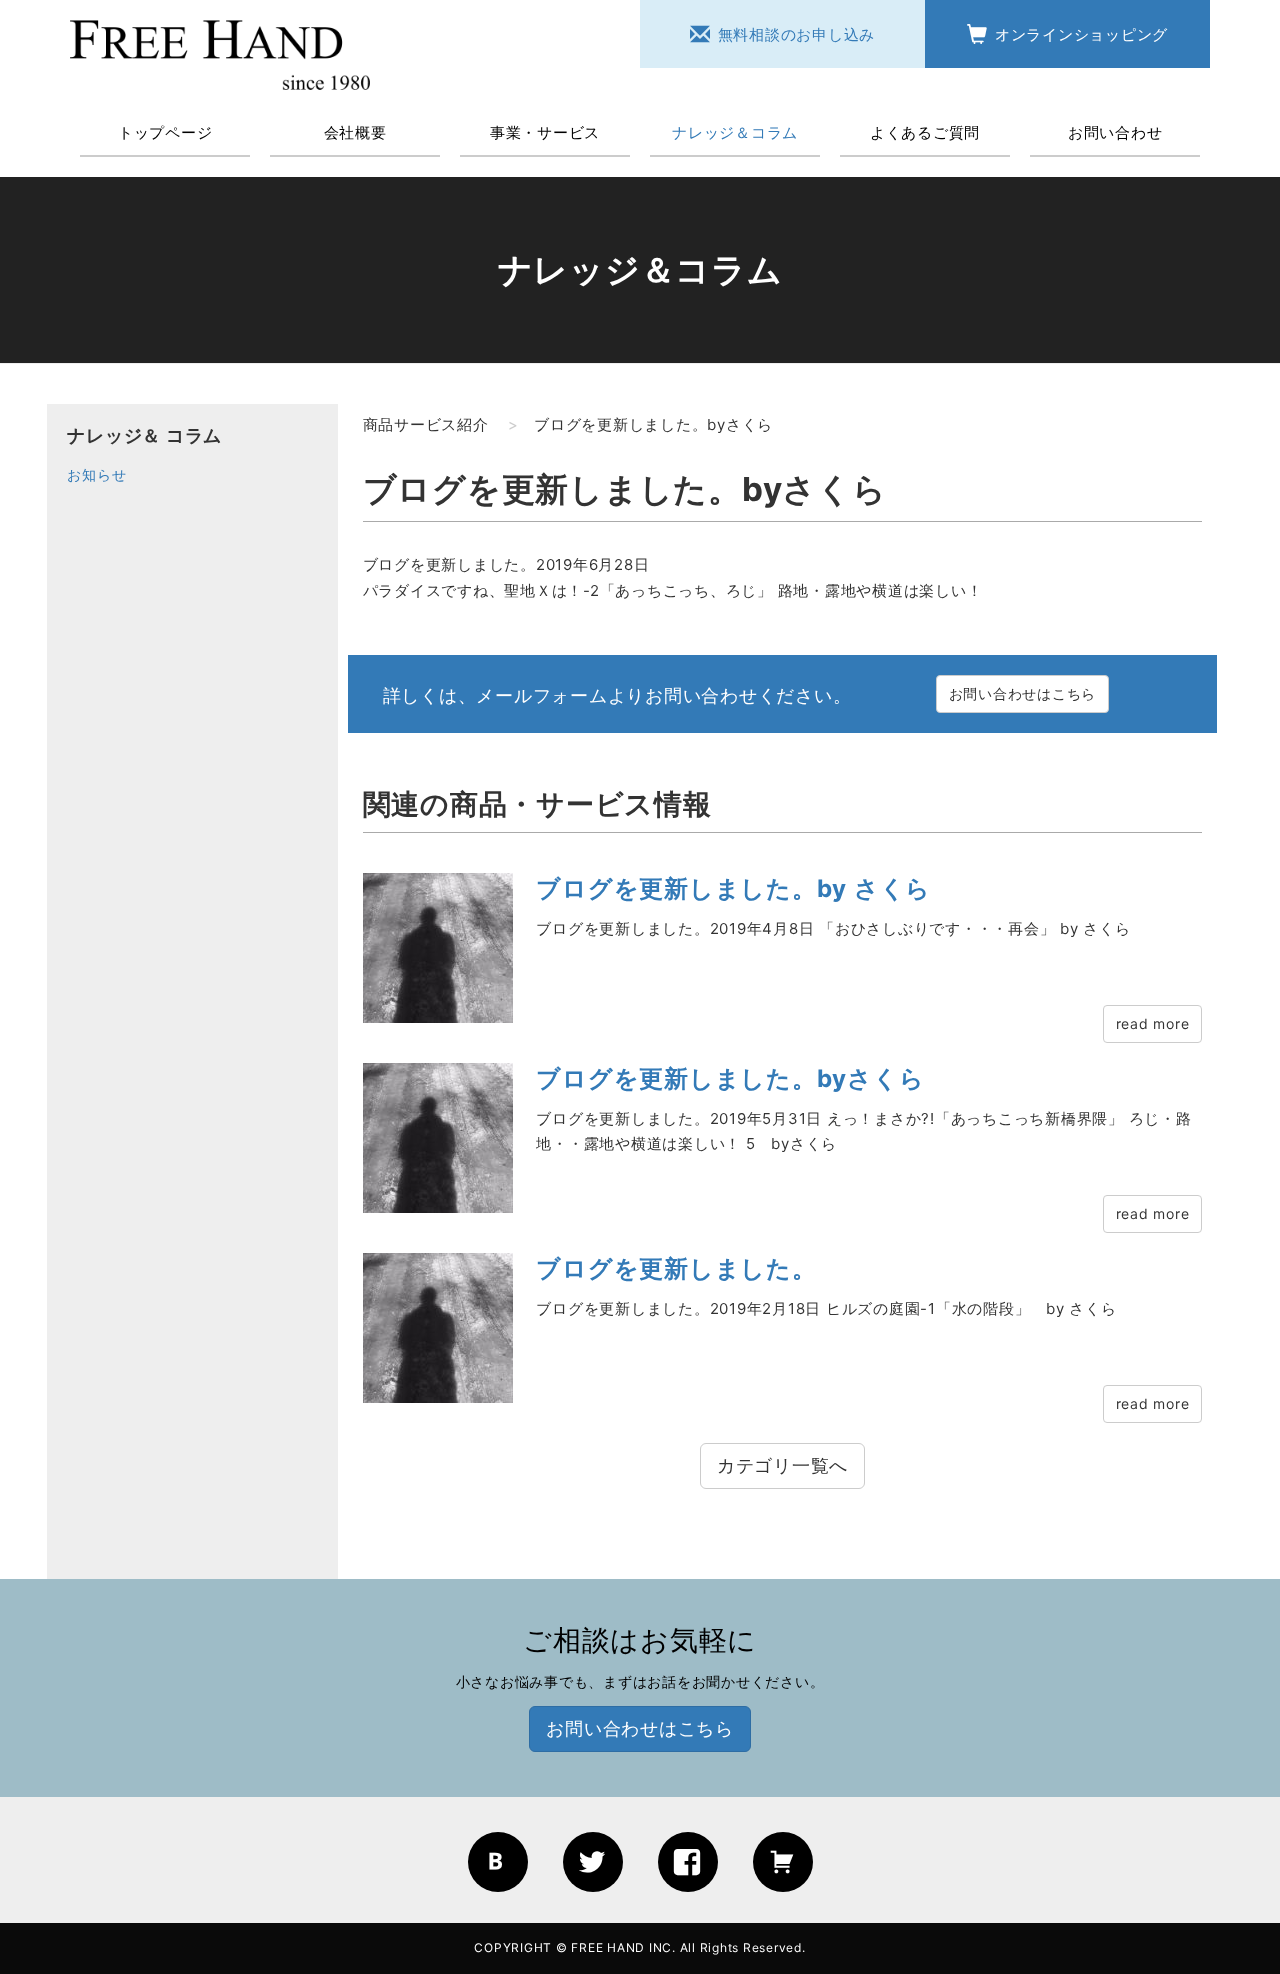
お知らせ (96, 474)
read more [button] (1153, 1023)
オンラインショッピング (1081, 34)
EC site (783, 1862)
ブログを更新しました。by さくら (733, 888)
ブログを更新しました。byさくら (730, 1078)
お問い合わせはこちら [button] (1023, 693)
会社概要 (355, 132)
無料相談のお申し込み (797, 34)
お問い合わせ (1115, 132)
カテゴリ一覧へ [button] (782, 1465)
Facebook (688, 1862)
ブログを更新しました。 (676, 1268)
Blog (498, 1862)
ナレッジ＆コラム (735, 132)
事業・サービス (545, 132)
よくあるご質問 (925, 132)
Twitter (593, 1862)
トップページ (165, 132)
